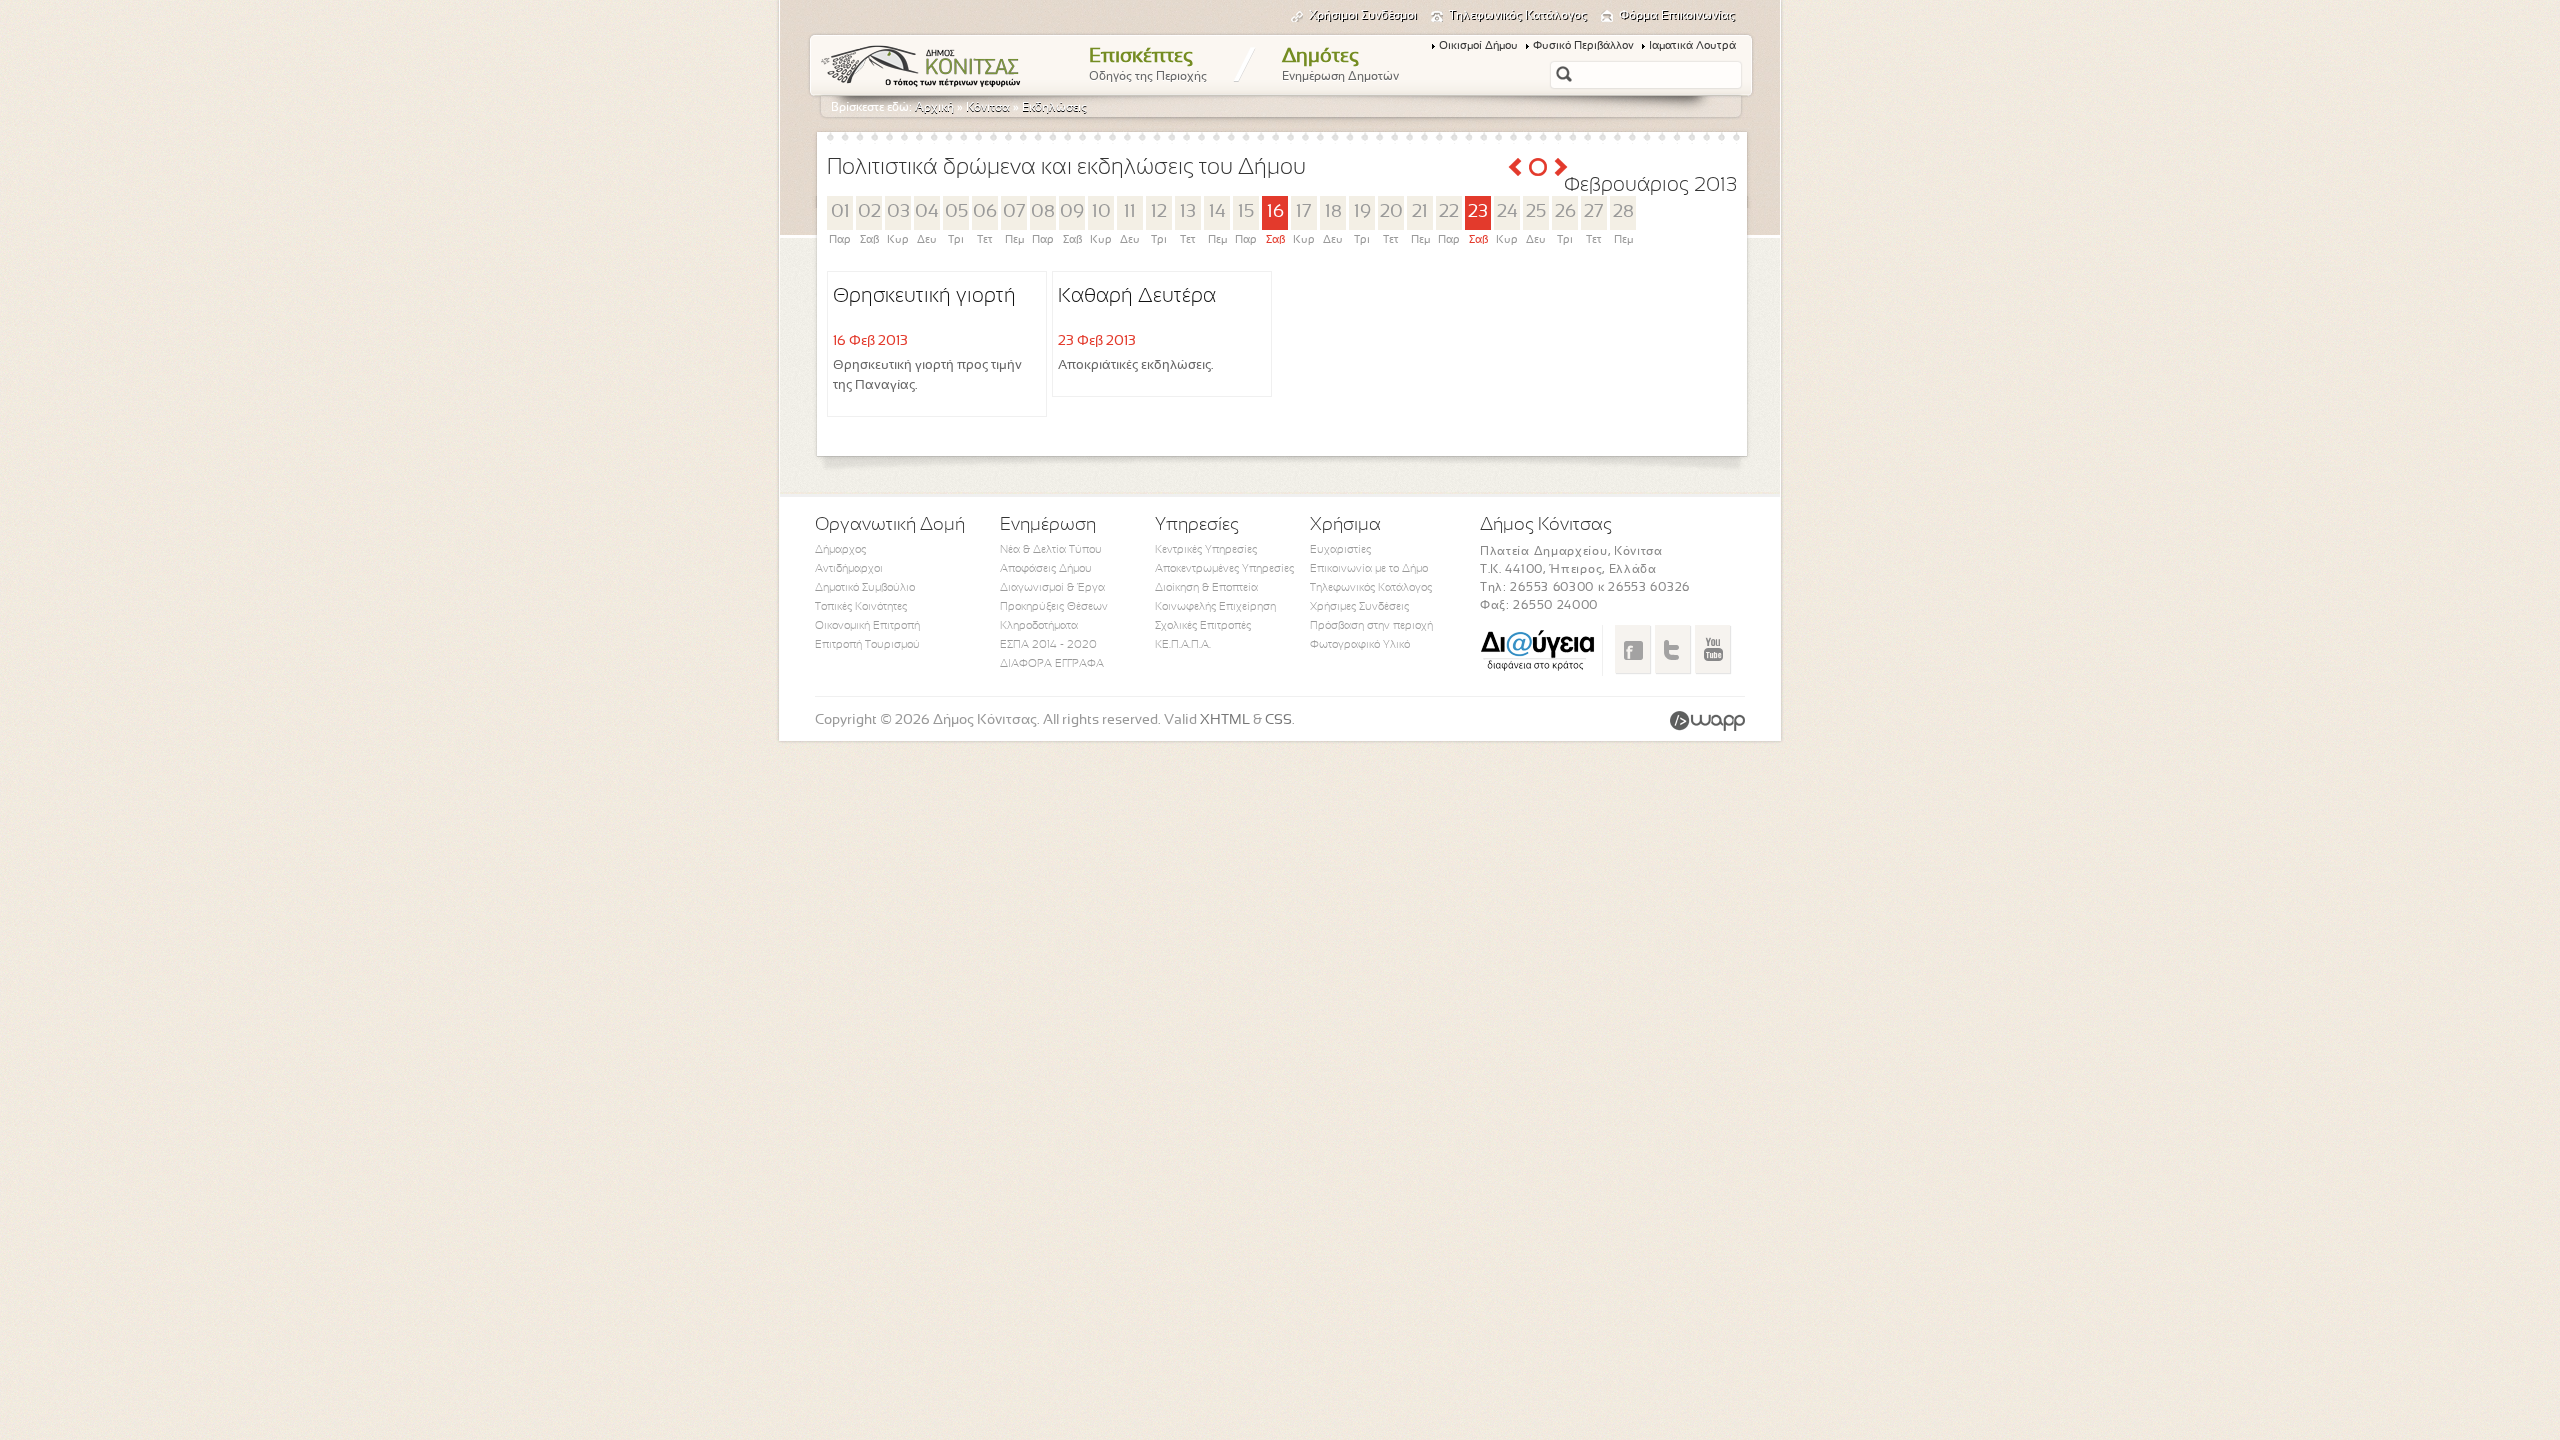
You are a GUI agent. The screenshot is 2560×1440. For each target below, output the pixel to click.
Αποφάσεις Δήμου (1046, 569)
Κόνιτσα (988, 108)
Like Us (1632, 649)
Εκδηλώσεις (1054, 108)
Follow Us (1672, 649)
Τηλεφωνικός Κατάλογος (1518, 16)
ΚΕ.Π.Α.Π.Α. (1183, 645)
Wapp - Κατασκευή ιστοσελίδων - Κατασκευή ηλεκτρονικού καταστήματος (1707, 721)
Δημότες (1340, 65)
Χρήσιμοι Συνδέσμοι (1363, 16)
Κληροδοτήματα (1039, 626)
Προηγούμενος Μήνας (1515, 167)
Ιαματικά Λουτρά (1692, 46)
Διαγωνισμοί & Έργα (1052, 588)
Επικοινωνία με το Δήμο (1369, 569)
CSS (1278, 720)
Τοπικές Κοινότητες (861, 607)
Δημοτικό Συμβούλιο (865, 588)
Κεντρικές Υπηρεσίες (1206, 550)
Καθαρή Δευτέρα (1137, 296)
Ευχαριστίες (1340, 550)
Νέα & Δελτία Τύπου (1051, 550)
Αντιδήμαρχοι (849, 569)
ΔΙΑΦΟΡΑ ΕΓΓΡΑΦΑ (1052, 664)
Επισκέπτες (1148, 65)
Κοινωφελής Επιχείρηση (1215, 607)
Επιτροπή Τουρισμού (867, 645)
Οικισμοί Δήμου (1478, 46)
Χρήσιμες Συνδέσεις (1359, 607)
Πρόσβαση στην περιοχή (1371, 626)
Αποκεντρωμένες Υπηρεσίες (1224, 569)
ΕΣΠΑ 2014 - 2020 (1048, 645)
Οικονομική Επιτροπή (867, 626)
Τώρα (1538, 167)
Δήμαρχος (840, 550)
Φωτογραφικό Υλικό (1360, 645)
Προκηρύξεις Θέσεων (1054, 607)
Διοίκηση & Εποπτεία (1206, 588)
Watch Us (1712, 649)
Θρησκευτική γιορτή (924, 296)
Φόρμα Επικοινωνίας (1677, 16)
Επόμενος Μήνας (1561, 167)
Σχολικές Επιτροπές (1203, 626)
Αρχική (934, 108)
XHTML (1225, 720)
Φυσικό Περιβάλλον (1583, 46)
